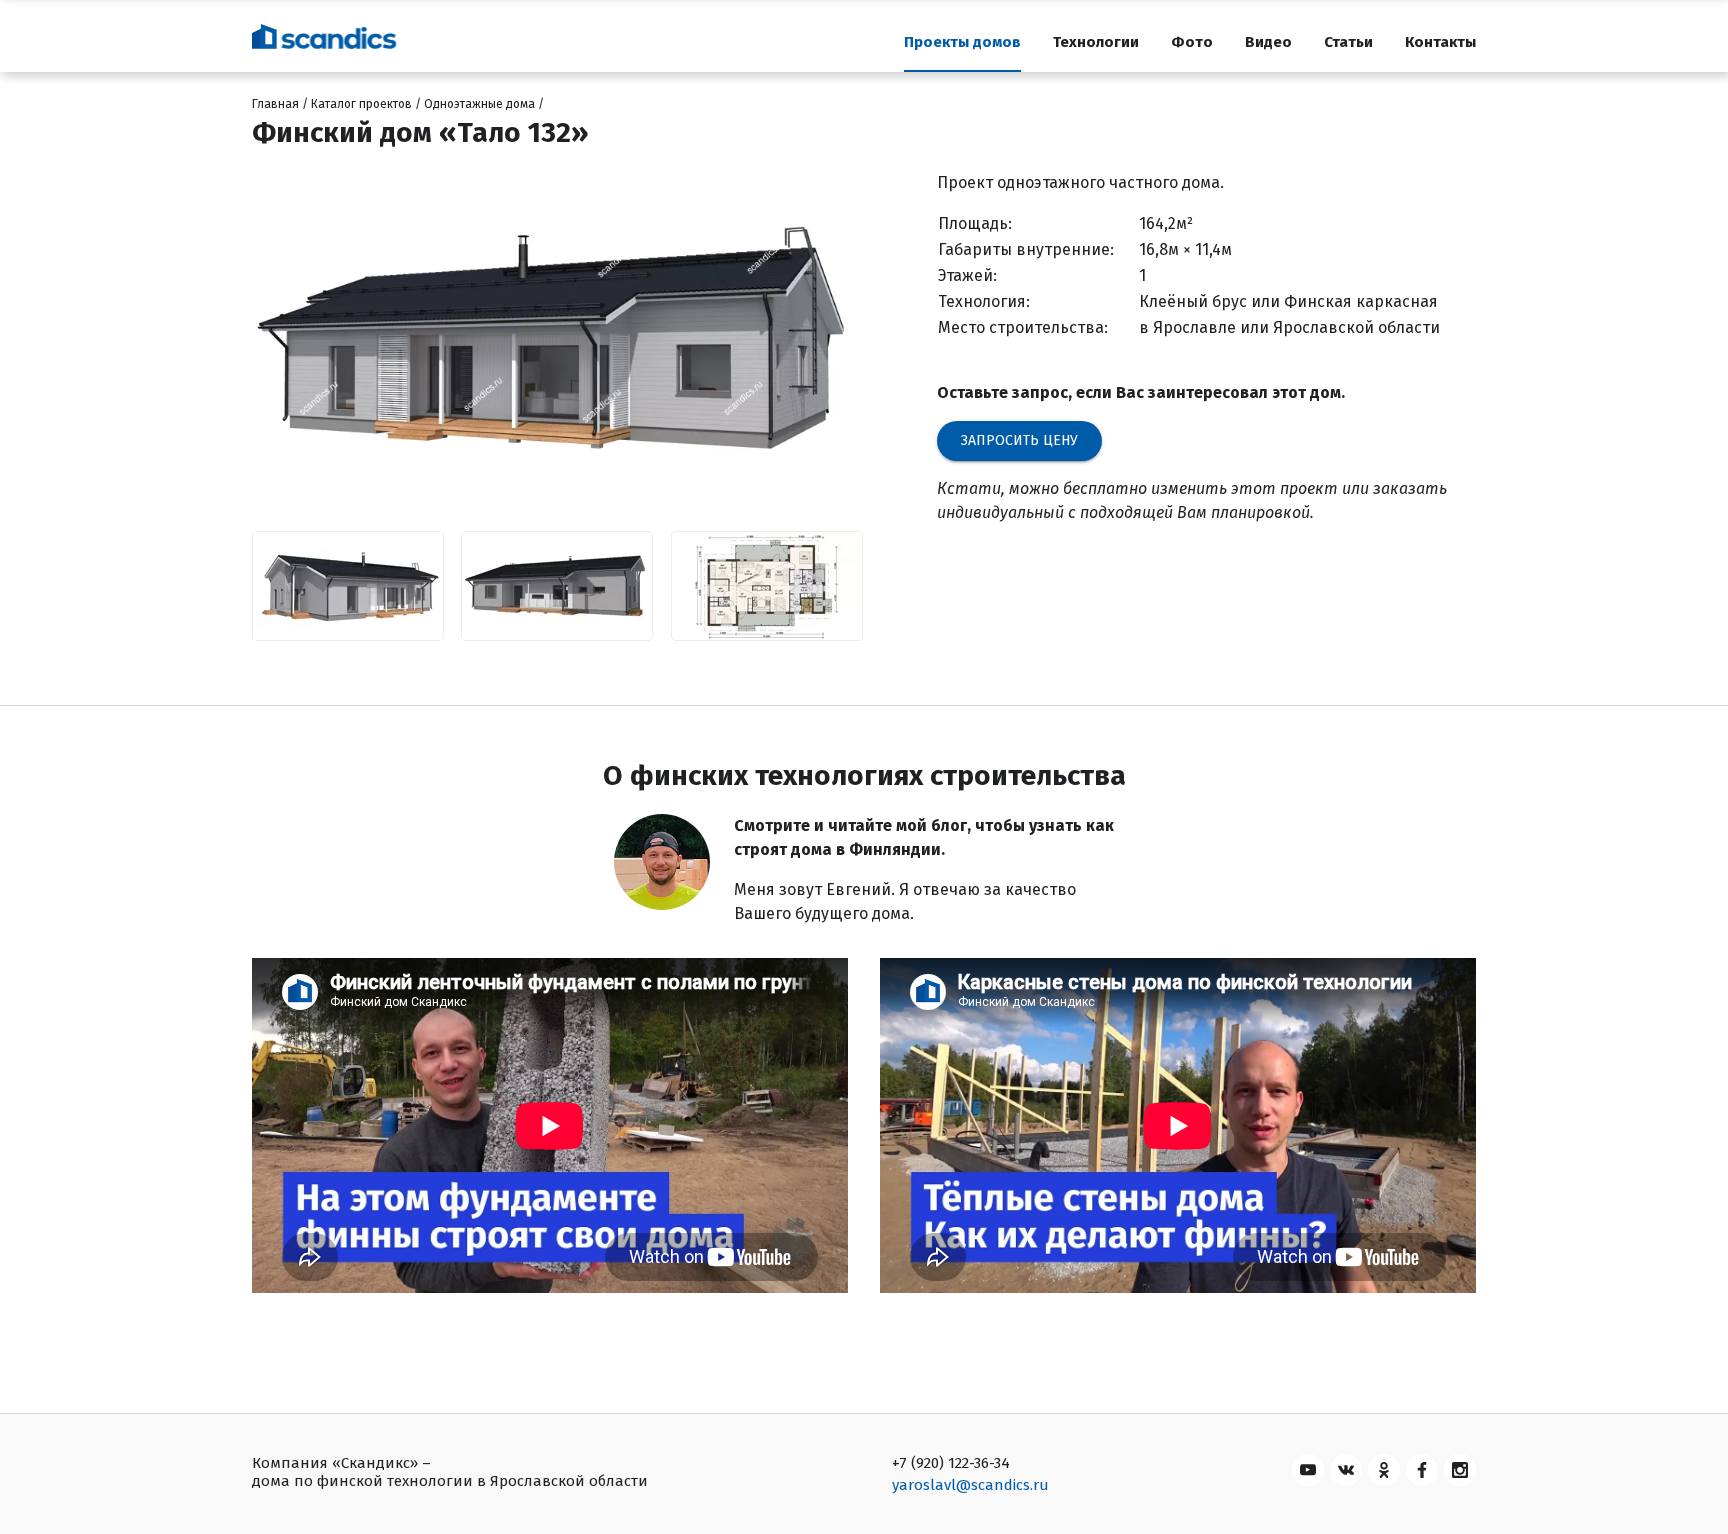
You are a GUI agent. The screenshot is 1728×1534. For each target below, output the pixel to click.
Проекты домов (962, 42)
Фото (1192, 42)
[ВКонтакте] (1346, 1470)
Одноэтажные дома (479, 104)
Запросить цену (1019, 440)
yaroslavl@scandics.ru (970, 1485)
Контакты (1440, 42)
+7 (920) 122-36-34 (951, 1463)
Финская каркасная (1361, 301)
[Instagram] (1460, 1470)
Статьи (1348, 42)
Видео (1268, 42)
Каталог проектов (361, 104)
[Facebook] (1422, 1470)
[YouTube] (1308, 1470)
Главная (275, 104)
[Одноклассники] (1384, 1470)
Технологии (1096, 42)
